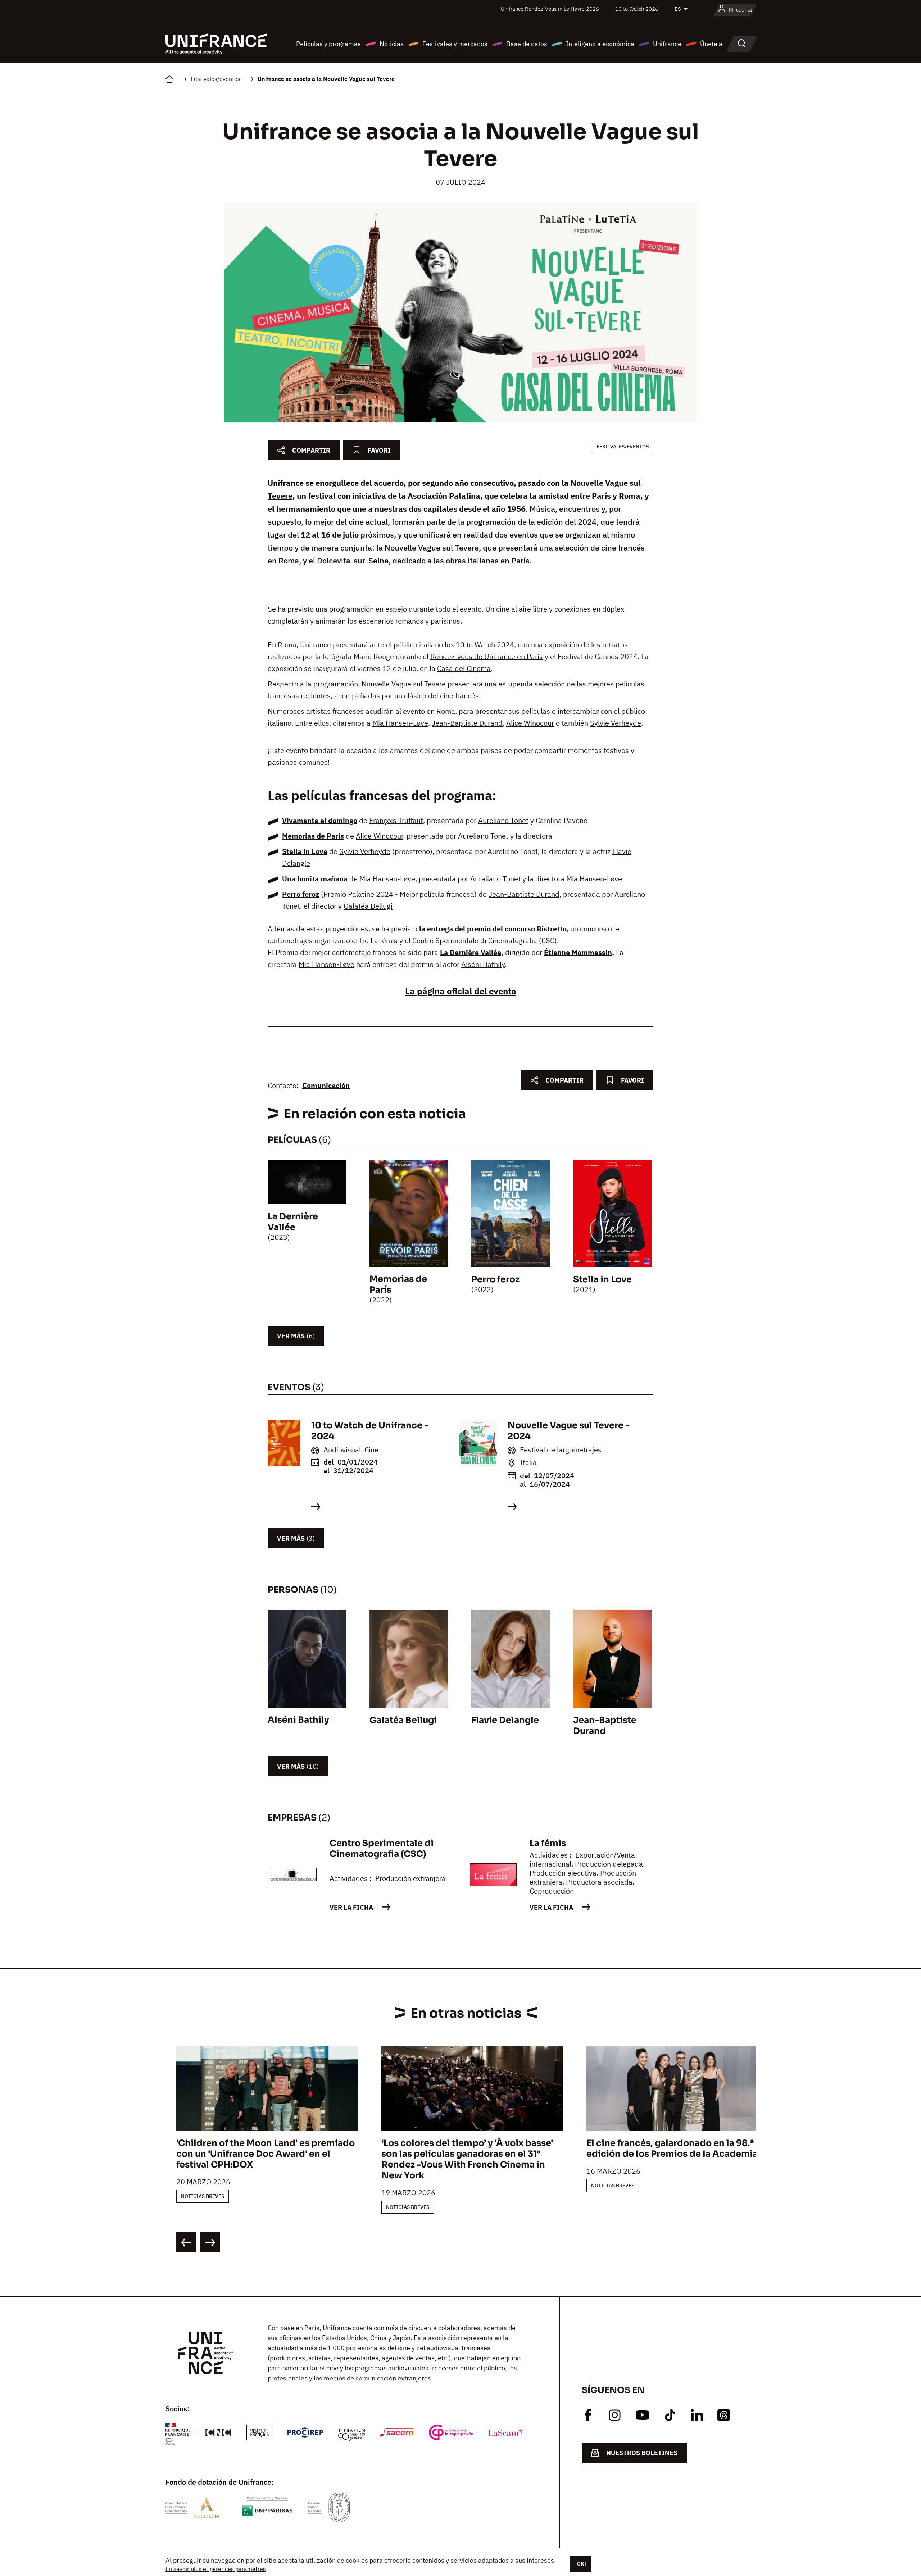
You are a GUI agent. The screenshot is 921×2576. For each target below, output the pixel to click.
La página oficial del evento (461, 991)
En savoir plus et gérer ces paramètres (216, 2569)
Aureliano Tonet (503, 820)
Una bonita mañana (315, 879)
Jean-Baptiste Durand (467, 723)
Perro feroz (301, 894)
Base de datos (527, 44)
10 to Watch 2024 (485, 645)
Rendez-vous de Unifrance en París (487, 656)
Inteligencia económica (600, 44)
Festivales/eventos (623, 447)
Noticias (392, 44)
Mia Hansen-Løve (400, 723)
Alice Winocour (530, 723)
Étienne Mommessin (578, 952)
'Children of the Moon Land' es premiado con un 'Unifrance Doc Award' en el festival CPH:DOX (266, 2154)
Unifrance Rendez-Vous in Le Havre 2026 (550, 9)
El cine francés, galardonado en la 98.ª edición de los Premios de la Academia (672, 2148)
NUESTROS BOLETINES (642, 2453)
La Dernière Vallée (471, 952)
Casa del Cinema (464, 668)
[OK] (581, 2564)
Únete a (711, 44)
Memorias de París (313, 836)
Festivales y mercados (455, 44)
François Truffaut (396, 820)
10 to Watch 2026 (637, 9)
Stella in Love (305, 851)
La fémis (384, 940)
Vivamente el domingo (320, 820)
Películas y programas (328, 44)
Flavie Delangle (505, 1720)
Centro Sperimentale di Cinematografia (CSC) (485, 940)
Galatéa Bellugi (368, 906)
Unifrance (667, 44)
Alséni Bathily (483, 964)
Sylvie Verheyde (616, 723)
